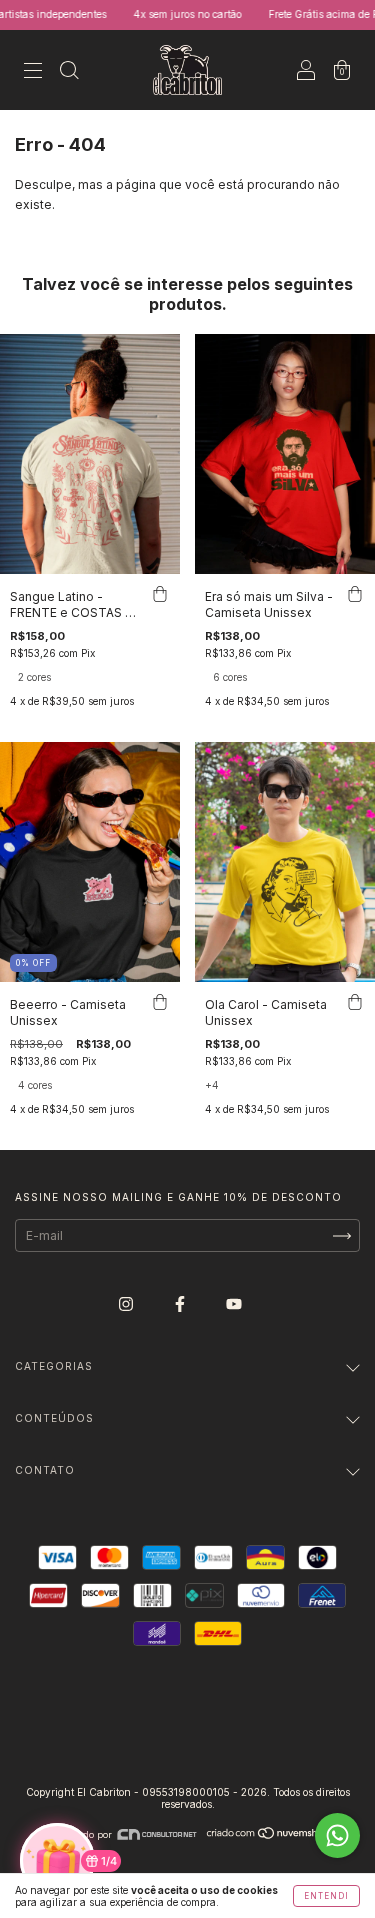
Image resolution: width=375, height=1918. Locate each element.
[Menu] (33, 72)
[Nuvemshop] (269, 1834)
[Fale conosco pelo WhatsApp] (337, 1835)
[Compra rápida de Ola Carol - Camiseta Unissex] (355, 1002)
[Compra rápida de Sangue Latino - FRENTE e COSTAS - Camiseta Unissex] (160, 594)
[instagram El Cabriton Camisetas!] (127, 1303)
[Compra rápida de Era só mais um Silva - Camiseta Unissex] (355, 594)
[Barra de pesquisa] (69, 72)
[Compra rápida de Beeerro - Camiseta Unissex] (160, 1002)
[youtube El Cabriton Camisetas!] (234, 1303)
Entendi (326, 1896)
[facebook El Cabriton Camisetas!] (181, 1303)
